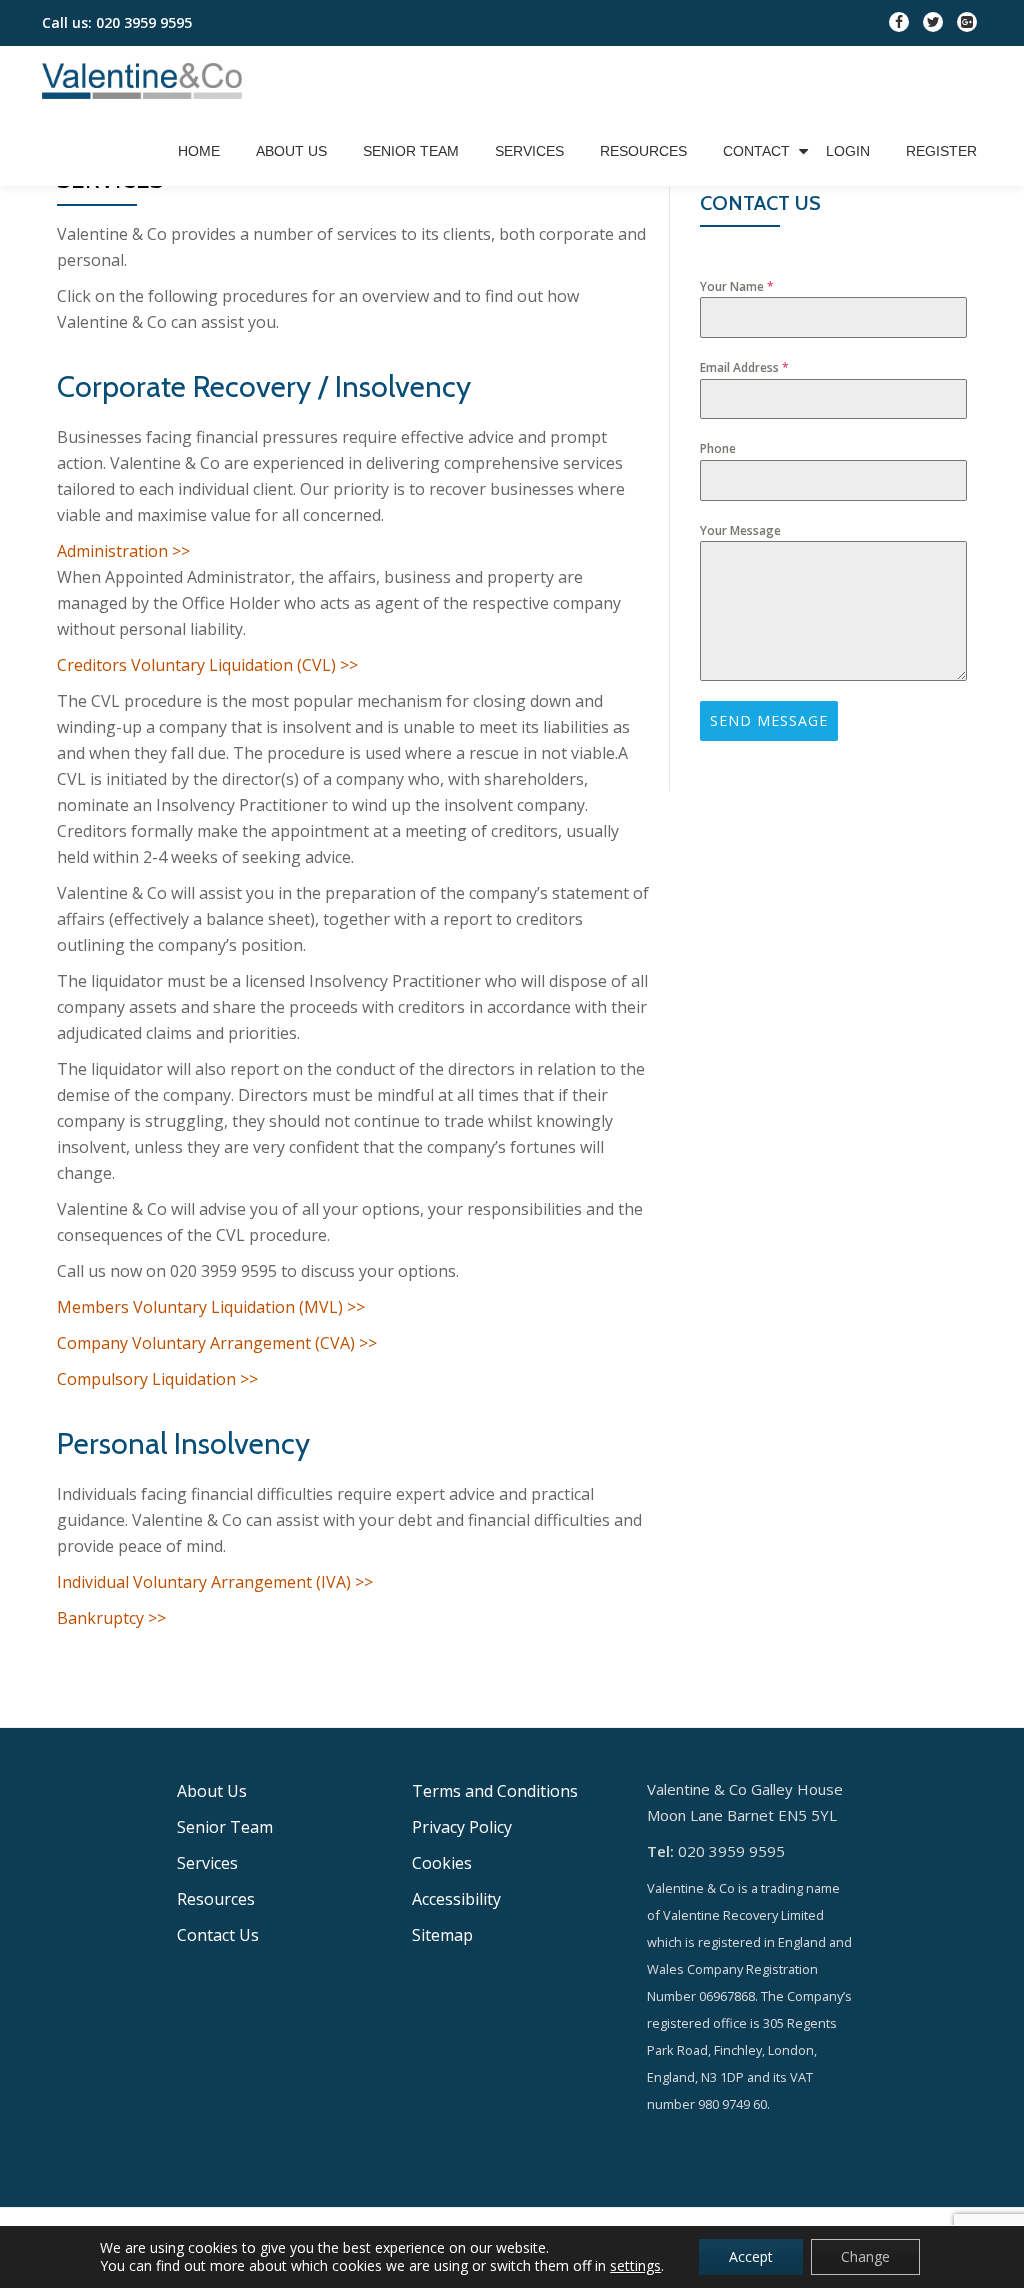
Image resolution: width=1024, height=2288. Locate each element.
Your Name (737, 286)
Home (199, 151)
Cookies (442, 1863)
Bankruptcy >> (111, 1618)
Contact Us (218, 1935)
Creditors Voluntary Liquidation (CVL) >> (207, 665)
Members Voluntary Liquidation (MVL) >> (211, 1307)
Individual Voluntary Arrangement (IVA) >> (215, 1582)
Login (848, 151)
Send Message (769, 720)
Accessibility (456, 1899)
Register (941, 151)
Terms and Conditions (495, 1791)
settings (635, 2266)
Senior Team (411, 151)
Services (529, 151)
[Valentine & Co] (145, 81)
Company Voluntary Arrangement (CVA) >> (217, 1343)
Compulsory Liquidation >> (157, 1379)
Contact (756, 151)
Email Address (744, 367)
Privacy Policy (462, 1827)
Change (865, 2256)
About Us (291, 151)
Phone (718, 448)
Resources (643, 151)
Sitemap (442, 1935)
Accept (751, 2256)
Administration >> (123, 551)
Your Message (740, 530)
